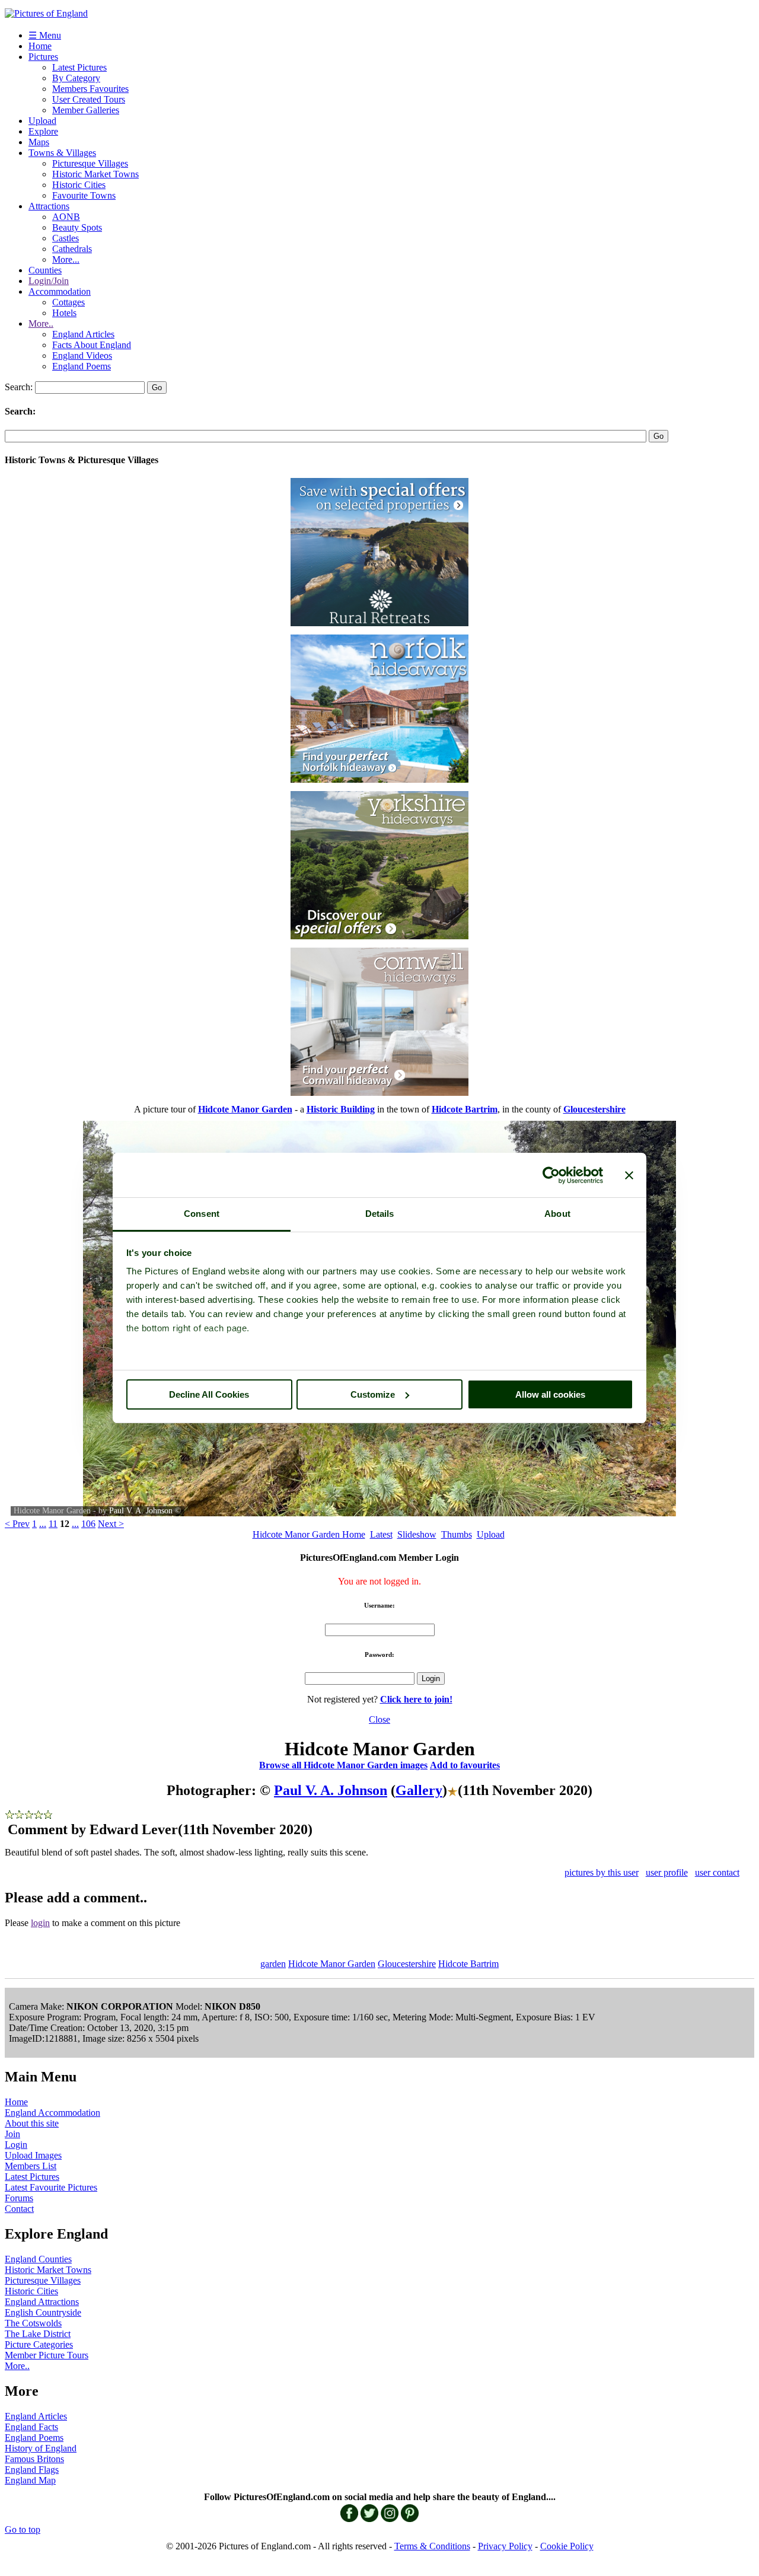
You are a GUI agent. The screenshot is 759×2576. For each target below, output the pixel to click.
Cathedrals (72, 249)
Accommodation (60, 291)
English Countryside (43, 2312)
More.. (41, 323)
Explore (43, 131)
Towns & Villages (62, 153)
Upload (42, 121)
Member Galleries (86, 110)
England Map (30, 2480)
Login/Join (49, 281)
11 (53, 1524)
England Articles (83, 334)
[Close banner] (629, 1175)
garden (273, 1964)
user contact (717, 1872)
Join (12, 2134)
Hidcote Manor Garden (332, 1964)
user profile (667, 1872)
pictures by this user (602, 1872)
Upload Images (33, 2155)
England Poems (82, 366)
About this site (32, 2123)
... (43, 1524)
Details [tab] (380, 1214)
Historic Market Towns (95, 174)
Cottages (68, 302)
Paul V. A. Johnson (141, 1511)
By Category (76, 78)
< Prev (17, 1524)
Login (16, 2145)
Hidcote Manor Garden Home (309, 1534)
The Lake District (38, 2334)
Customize (373, 1394)
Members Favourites (90, 89)
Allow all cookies (550, 1394)
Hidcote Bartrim (468, 1964)
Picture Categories (39, 2344)
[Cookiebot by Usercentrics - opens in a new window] (551, 1175)
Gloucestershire (407, 1964)
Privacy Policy (505, 2546)
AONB (66, 217)
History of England (41, 2448)
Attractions (49, 206)
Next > (111, 1524)
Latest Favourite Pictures (51, 2187)
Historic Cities (79, 185)
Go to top (23, 2529)
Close (379, 1719)
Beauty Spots (77, 227)
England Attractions (42, 2302)
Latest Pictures (79, 67)
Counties (45, 270)
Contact (19, 2209)
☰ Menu (45, 35)
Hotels (64, 313)
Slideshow (417, 1534)
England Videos (82, 356)
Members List (31, 2166)
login (40, 1923)
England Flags (32, 2470)
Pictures (43, 57)
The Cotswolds (33, 2323)
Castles (66, 238)
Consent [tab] (202, 1214)
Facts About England (92, 345)
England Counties (38, 2259)
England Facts (31, 2427)
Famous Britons (34, 2459)
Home (40, 46)
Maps (39, 142)
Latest (381, 1534)
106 (88, 1524)
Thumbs (457, 1534)
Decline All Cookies (209, 1394)
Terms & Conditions (432, 2546)
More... (66, 259)
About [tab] (557, 1214)
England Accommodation (52, 2113)
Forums (19, 2198)
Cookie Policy (567, 2546)
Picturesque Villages (90, 163)
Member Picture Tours (47, 2355)
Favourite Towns (84, 195)
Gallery (419, 1790)
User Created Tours (89, 99)
